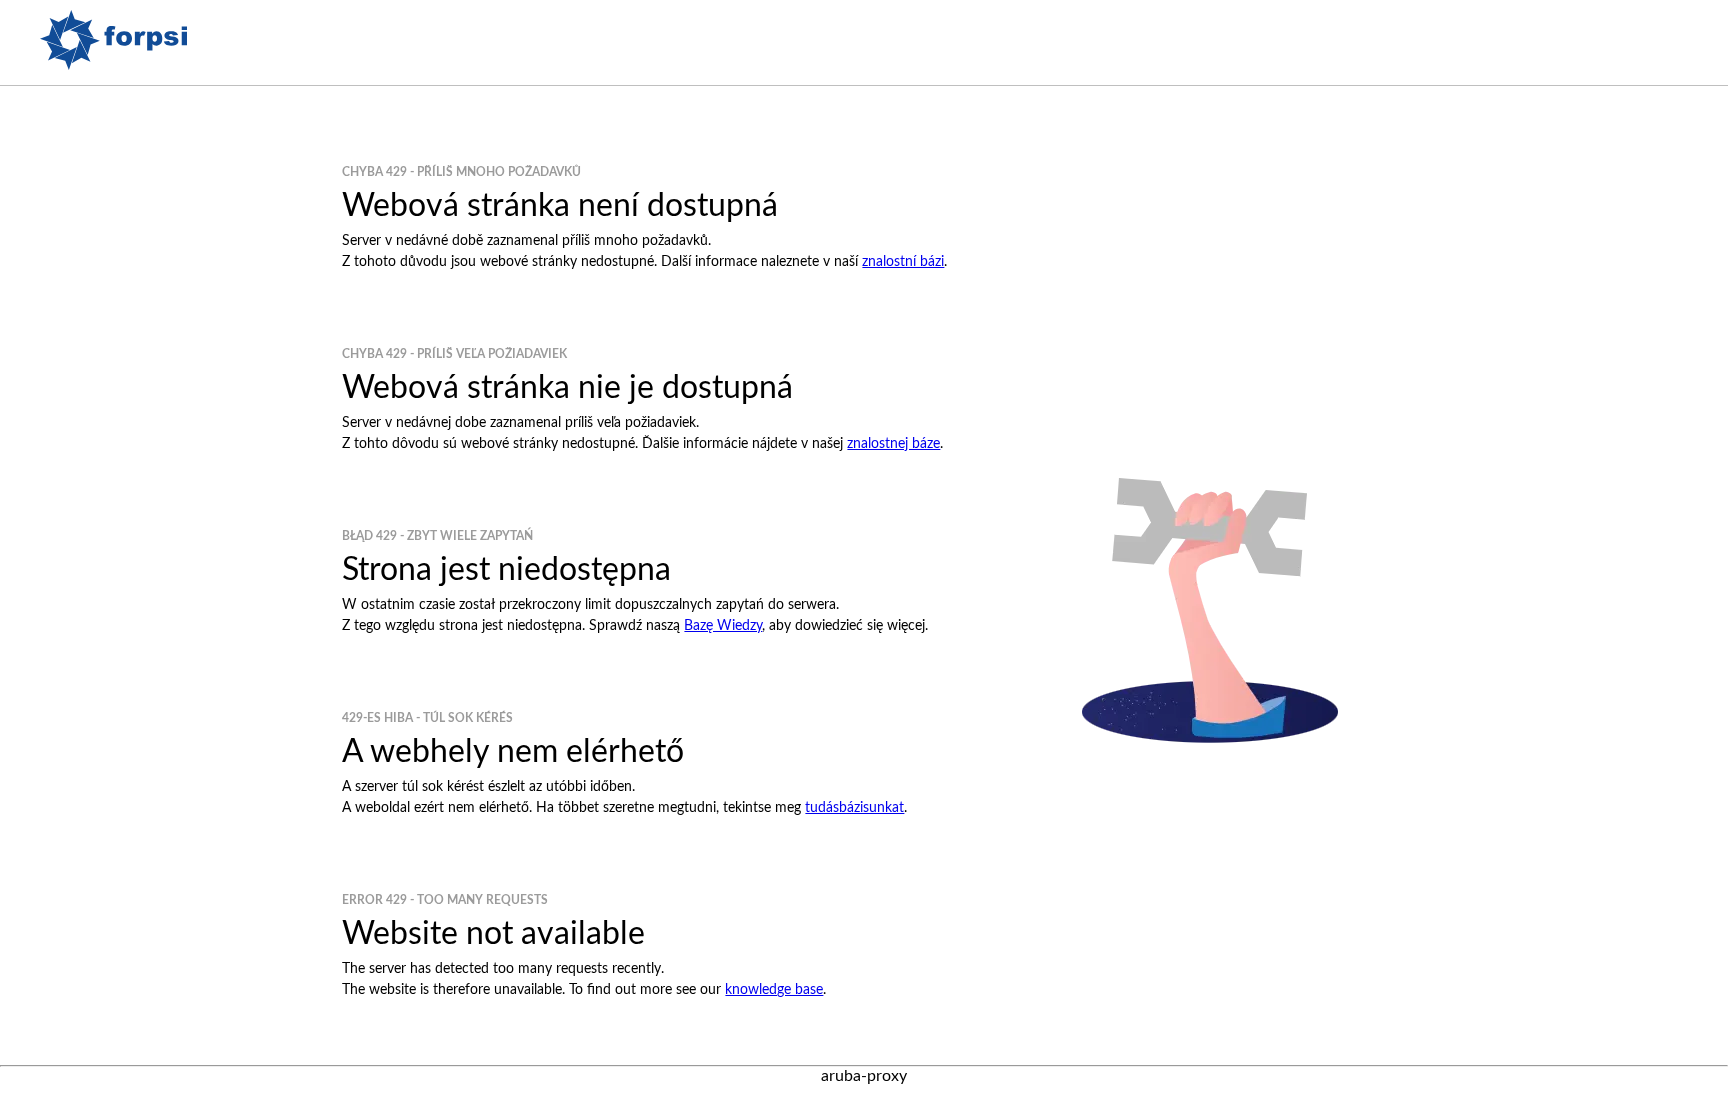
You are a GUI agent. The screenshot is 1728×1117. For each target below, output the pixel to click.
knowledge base (774, 990)
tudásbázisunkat (854, 808)
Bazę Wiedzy (723, 626)
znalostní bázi (903, 262)
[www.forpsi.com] (113, 65)
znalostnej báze (893, 444)
